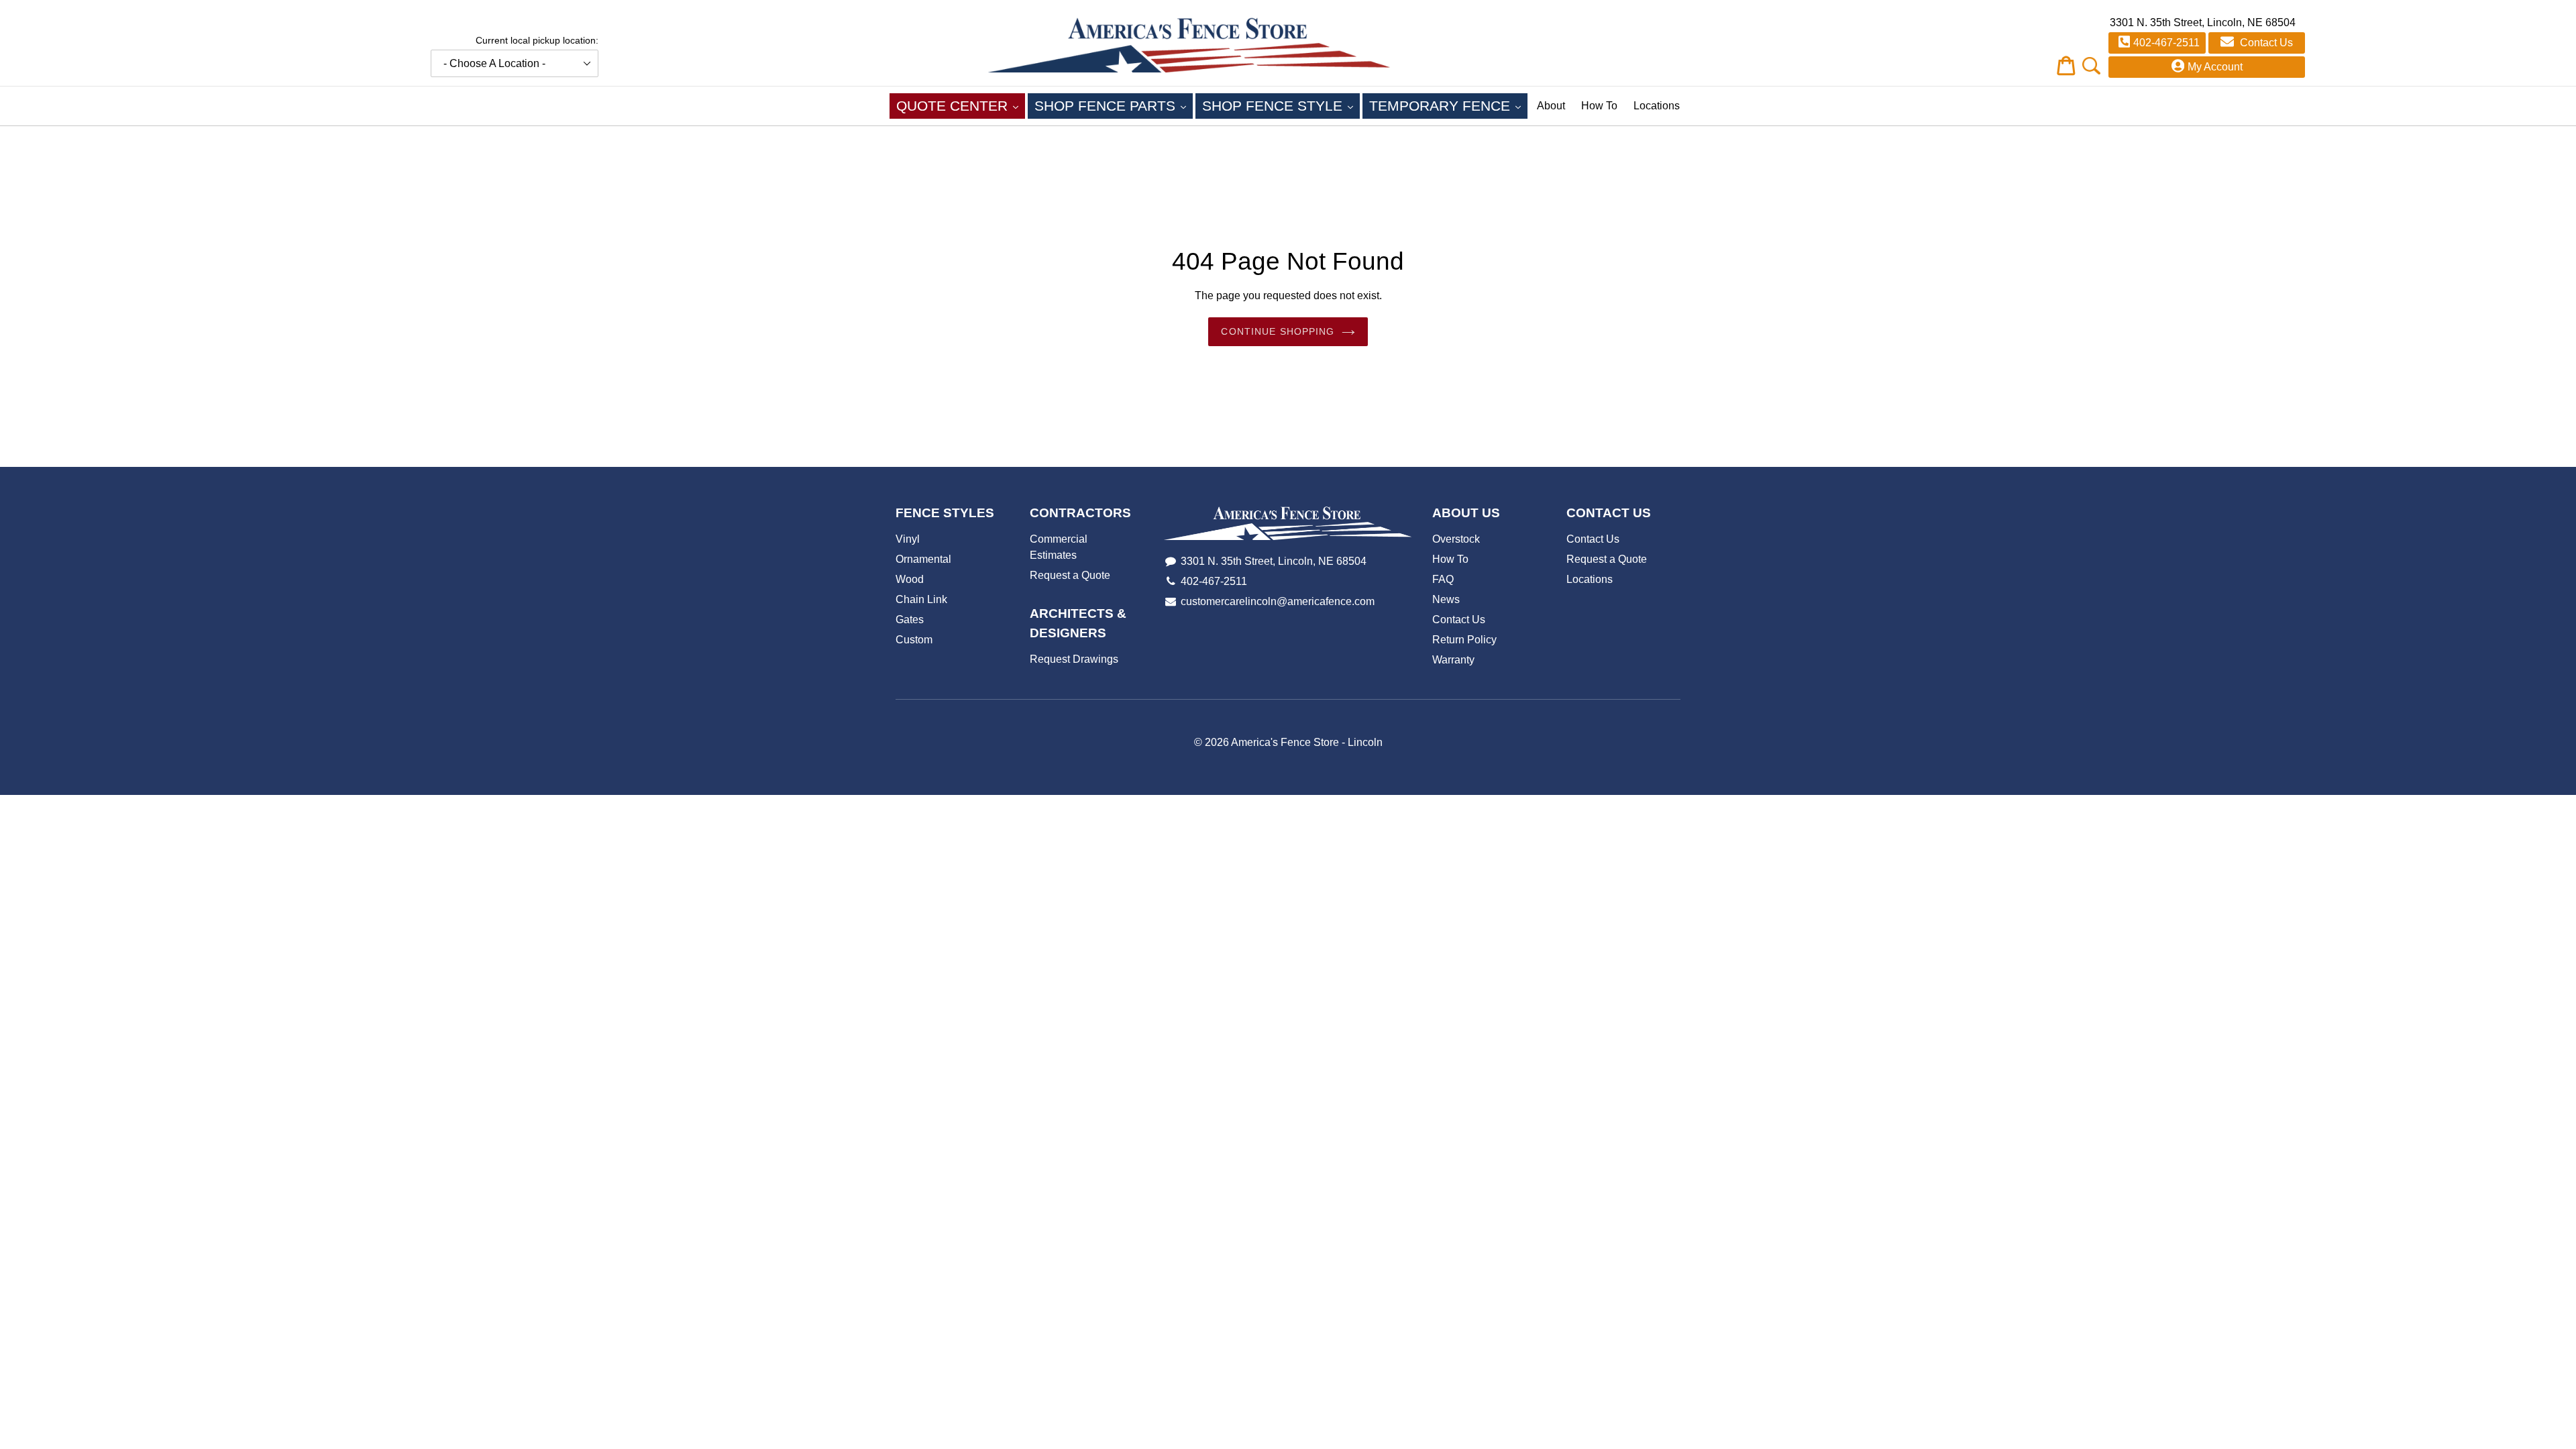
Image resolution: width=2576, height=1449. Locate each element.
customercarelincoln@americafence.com (1278, 601)
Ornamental (923, 559)
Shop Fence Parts (1114, 105)
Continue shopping (1278, 331)
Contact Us (2265, 43)
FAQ (1443, 579)
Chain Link (921, 599)
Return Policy (1464, 640)
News (1446, 599)
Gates (910, 620)
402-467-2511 (2166, 43)
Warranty (1453, 660)
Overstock (1456, 539)
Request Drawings (1074, 659)
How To (1599, 106)
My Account (2215, 67)
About (1551, 106)
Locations (1657, 106)
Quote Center (961, 105)
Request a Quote (1070, 575)
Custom (914, 640)
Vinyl (908, 539)
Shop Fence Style (1281, 105)
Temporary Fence (1448, 105)
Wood (910, 579)
